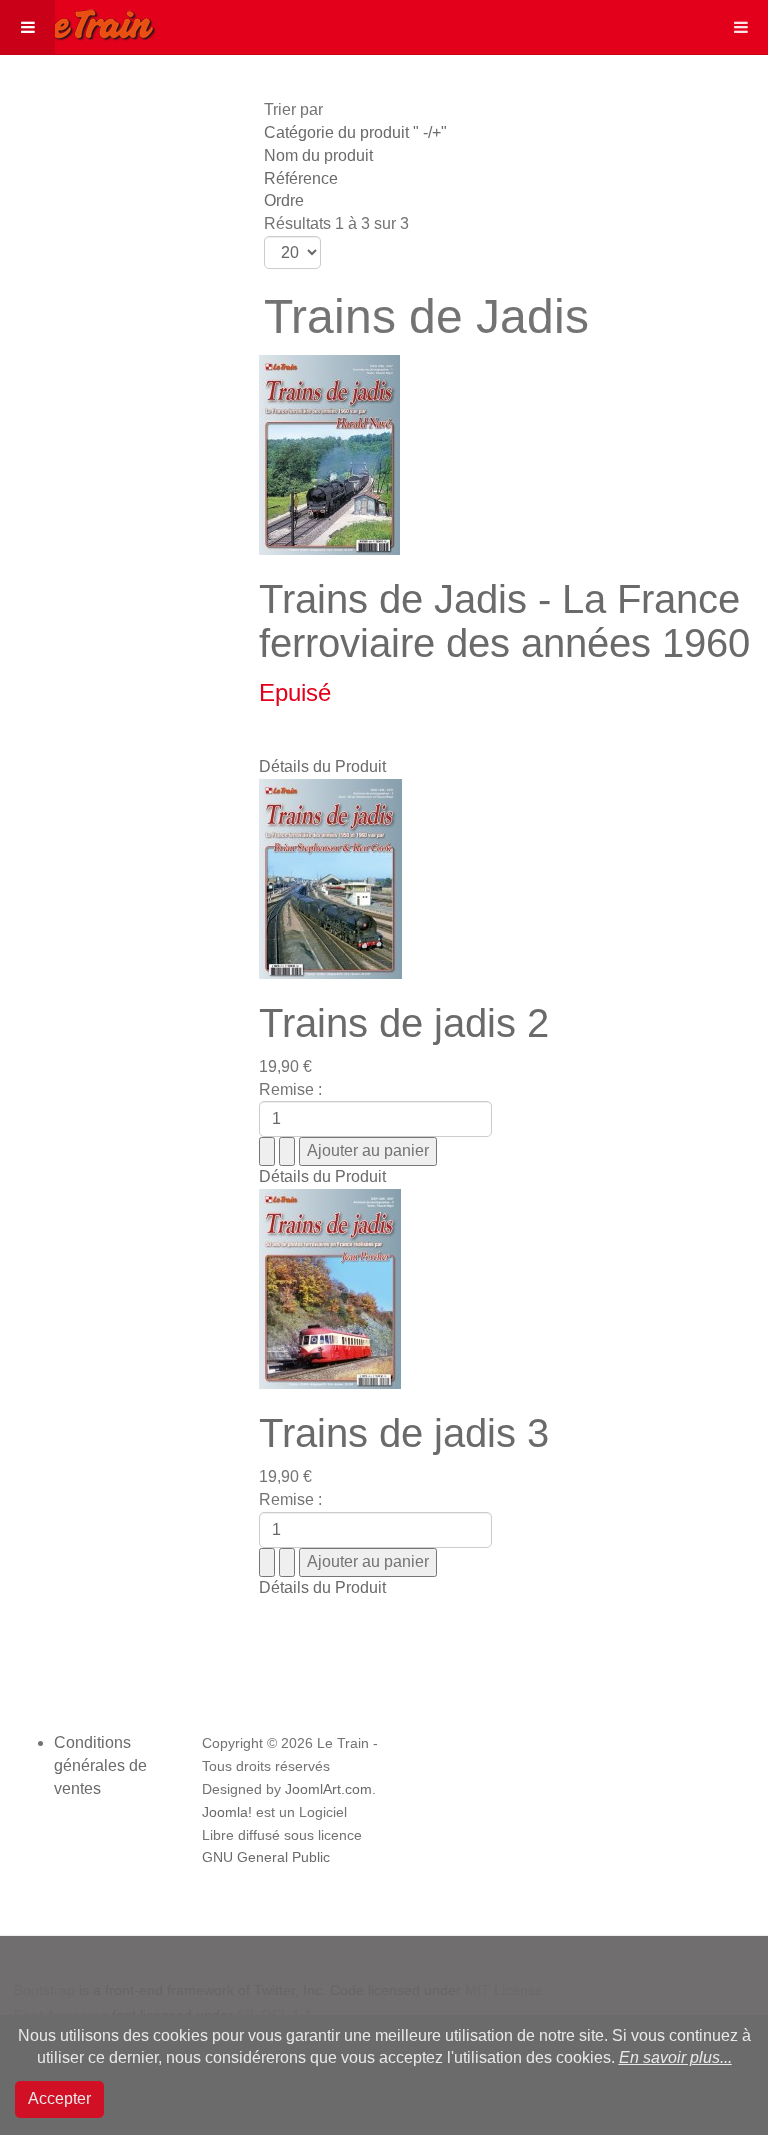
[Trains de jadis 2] (330, 877)
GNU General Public (266, 1857)
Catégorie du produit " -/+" (355, 132)
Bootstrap (44, 1990)
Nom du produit (318, 155)
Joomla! (227, 1812)
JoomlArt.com (328, 1789)
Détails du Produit (322, 766)
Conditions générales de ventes (100, 1765)
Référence (301, 178)
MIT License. (506, 1990)
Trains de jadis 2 (404, 1023)
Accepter (59, 2098)
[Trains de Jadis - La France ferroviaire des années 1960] (329, 453)
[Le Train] (78, 21)
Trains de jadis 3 (404, 1433)
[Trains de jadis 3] (330, 1287)
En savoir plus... (675, 2057)
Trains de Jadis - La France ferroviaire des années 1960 (504, 621)
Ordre (284, 200)
